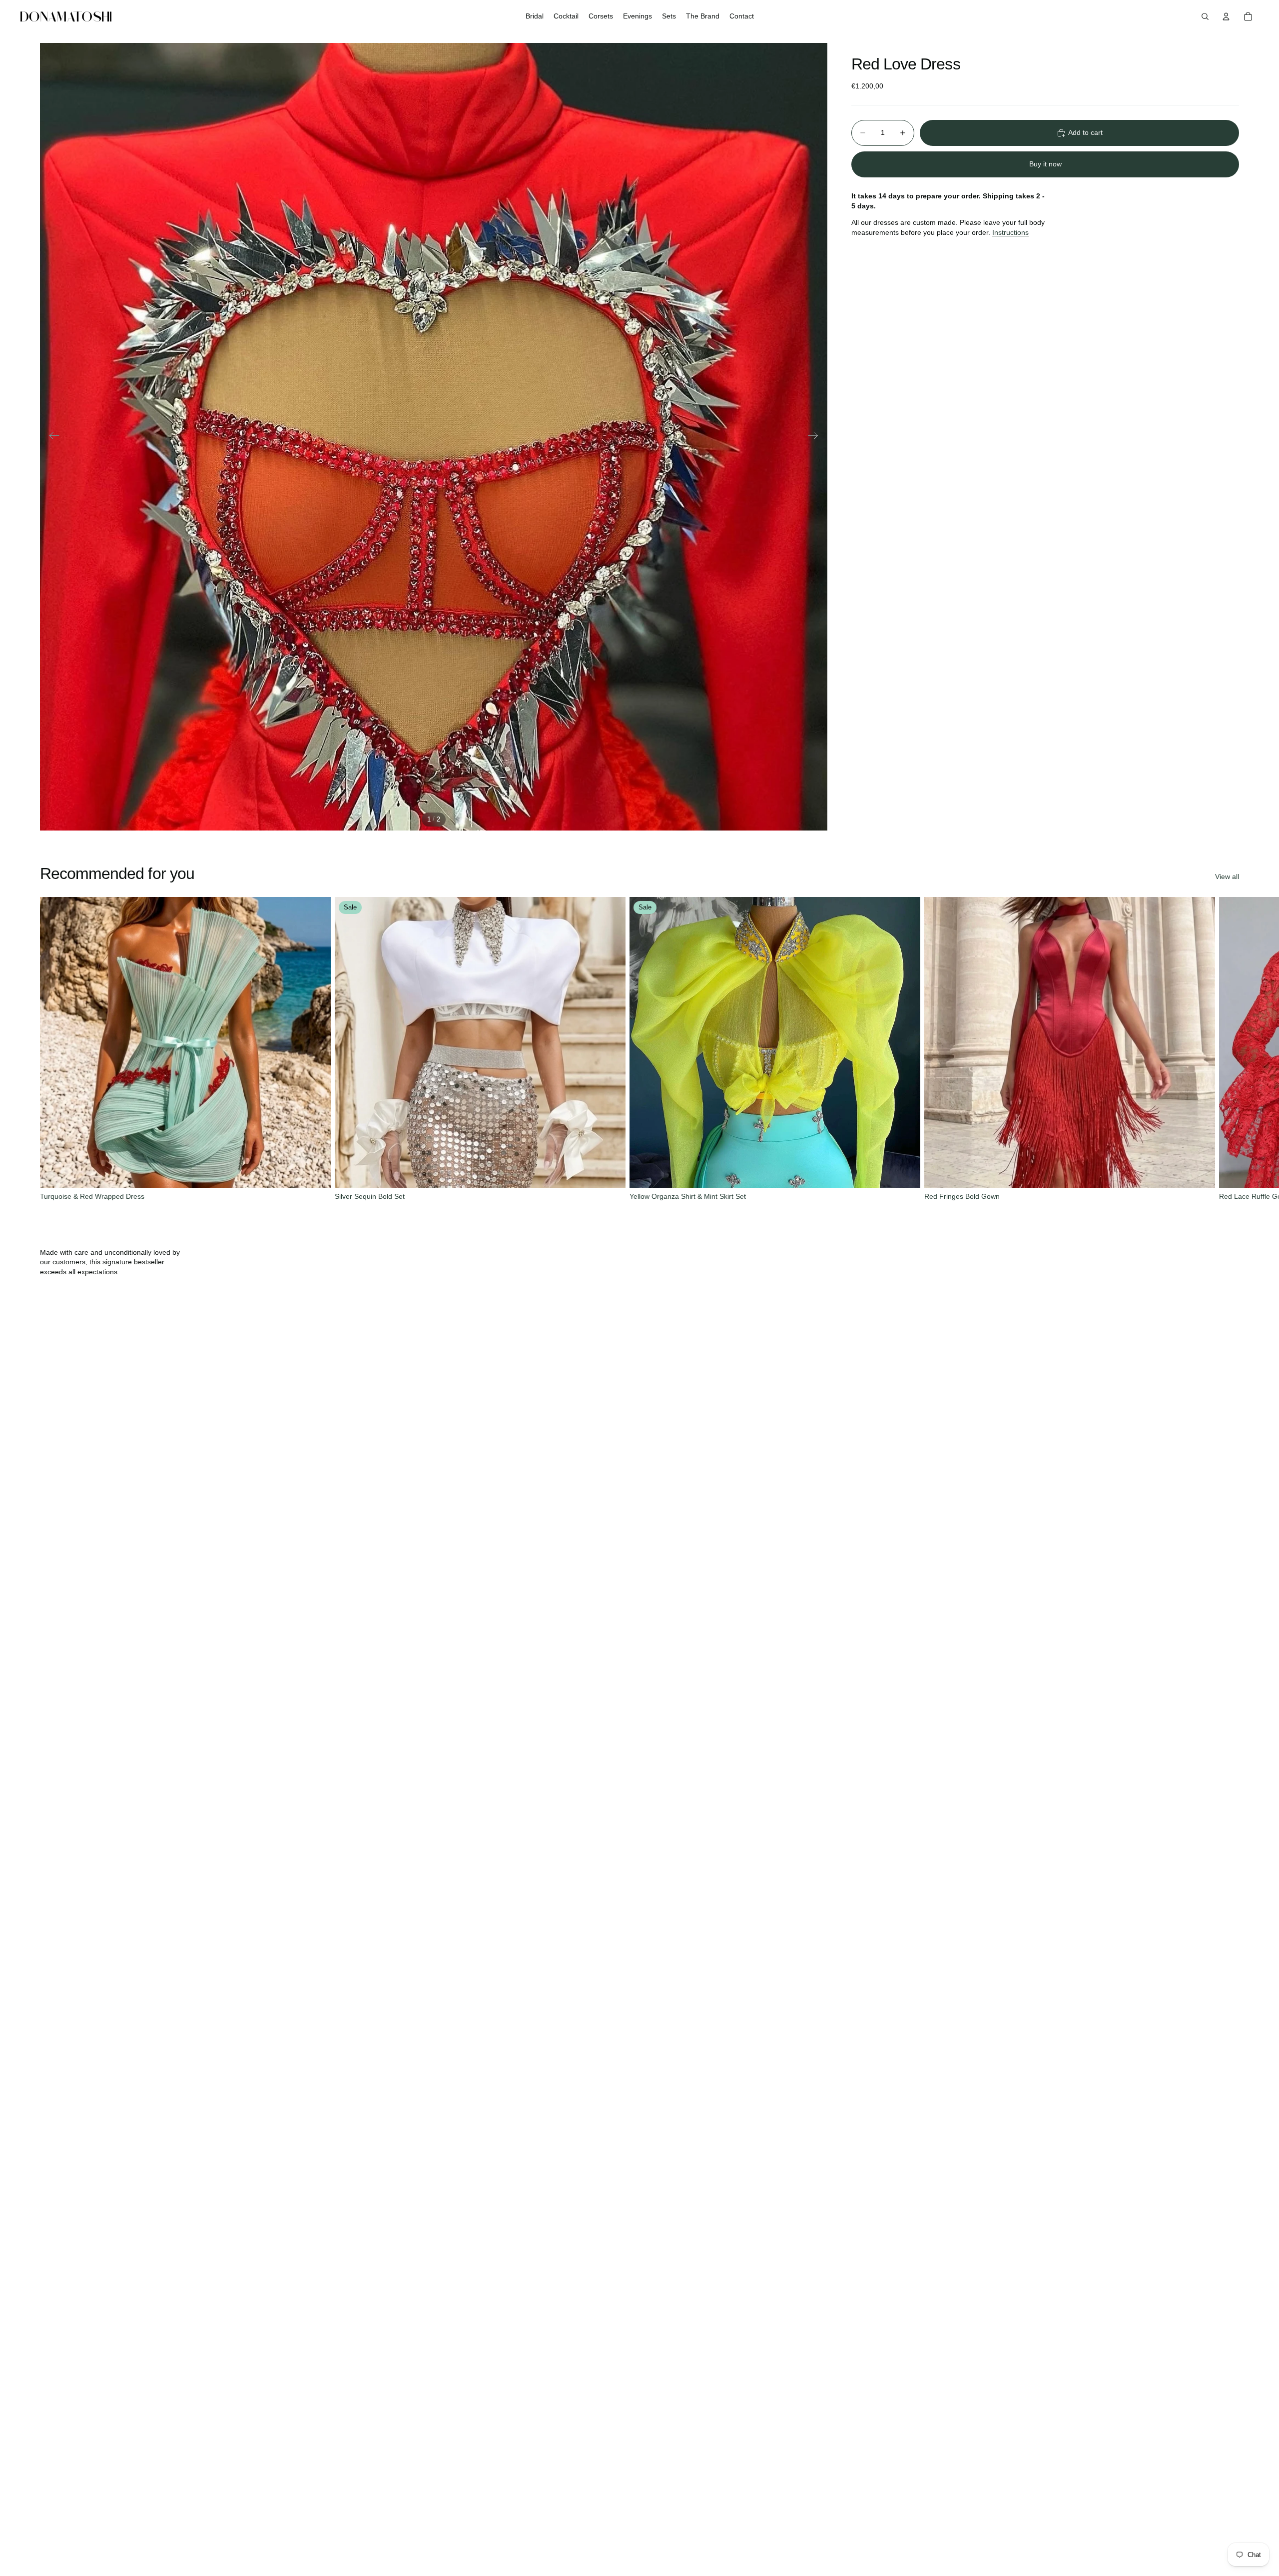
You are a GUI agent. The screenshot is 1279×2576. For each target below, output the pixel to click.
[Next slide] (816, 437)
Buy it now (1045, 164)
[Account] (1226, 16)
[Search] (1205, 16)
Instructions (1010, 232)
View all (1227, 876)
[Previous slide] (51, 437)
